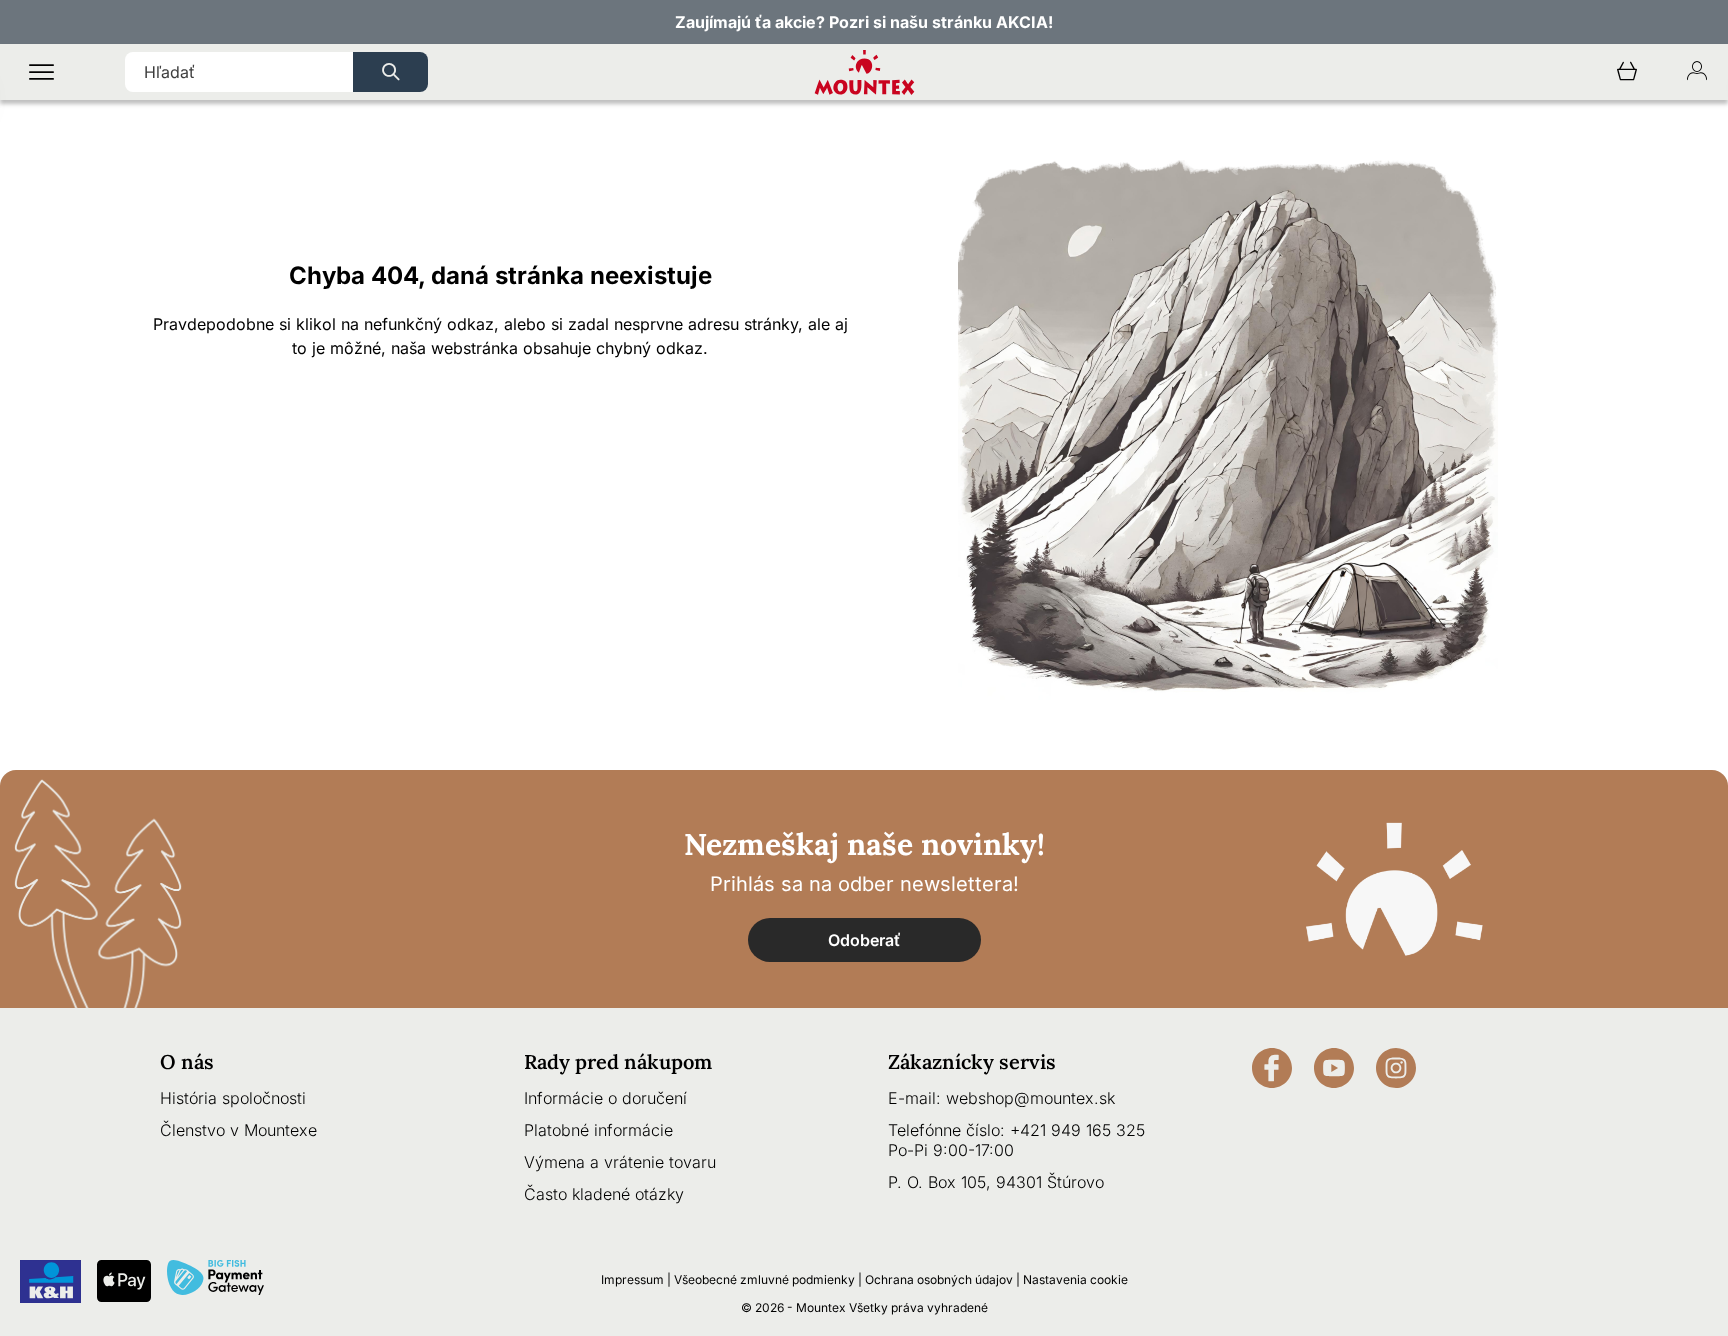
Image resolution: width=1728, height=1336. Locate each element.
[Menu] (41, 72)
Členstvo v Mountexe (238, 1130)
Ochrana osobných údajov (939, 1279)
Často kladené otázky (604, 1194)
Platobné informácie (598, 1130)
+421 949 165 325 (1077, 1130)
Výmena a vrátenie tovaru (620, 1162)
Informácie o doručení (605, 1098)
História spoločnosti (233, 1098)
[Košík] (1627, 72)
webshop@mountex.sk (1030, 1098)
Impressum (632, 1279)
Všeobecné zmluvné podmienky (764, 1279)
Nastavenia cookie (1075, 1279)
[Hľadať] (390, 72)
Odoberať (864, 940)
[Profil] (1697, 72)
